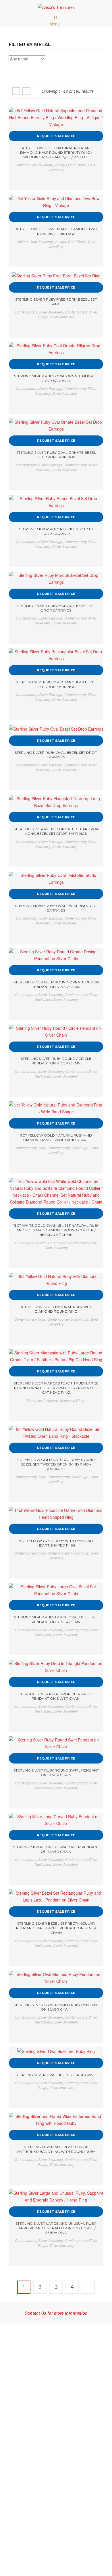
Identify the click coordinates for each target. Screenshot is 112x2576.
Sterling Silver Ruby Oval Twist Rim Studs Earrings (56, 908)
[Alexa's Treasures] (56, 7)
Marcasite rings (73, 1400)
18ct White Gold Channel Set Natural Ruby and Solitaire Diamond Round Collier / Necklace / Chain (56, 1230)
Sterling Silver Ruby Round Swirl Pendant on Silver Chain (56, 1773)
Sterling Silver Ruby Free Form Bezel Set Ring (56, 302)
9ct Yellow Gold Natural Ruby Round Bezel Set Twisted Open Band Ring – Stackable (56, 1464)
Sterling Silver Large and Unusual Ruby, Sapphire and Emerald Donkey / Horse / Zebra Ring (56, 2228)
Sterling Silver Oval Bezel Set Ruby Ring (56, 2075)
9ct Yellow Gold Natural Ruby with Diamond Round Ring (56, 1309)
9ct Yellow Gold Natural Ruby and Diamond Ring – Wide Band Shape (56, 1138)
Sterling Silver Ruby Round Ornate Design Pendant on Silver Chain (56, 984)
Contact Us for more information (56, 2313)
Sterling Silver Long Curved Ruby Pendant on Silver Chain (56, 1849)
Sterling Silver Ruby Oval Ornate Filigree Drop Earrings (56, 378)
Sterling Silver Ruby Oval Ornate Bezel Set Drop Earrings (56, 455)
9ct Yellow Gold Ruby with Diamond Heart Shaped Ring (56, 1543)
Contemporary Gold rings (68, 1148)
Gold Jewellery (56, 1247)
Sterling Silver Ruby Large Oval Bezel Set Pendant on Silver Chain (56, 1619)
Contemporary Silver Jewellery (39, 312)
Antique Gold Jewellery (35, 165)
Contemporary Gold (30, 1148)
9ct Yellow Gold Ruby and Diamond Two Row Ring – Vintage (56, 231)
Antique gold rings (70, 165)
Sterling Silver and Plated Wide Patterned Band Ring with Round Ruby (56, 2149)
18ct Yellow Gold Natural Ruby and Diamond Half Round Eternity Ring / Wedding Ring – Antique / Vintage (56, 152)
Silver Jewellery (62, 317)
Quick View (94, 117)
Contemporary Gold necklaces (72, 1243)
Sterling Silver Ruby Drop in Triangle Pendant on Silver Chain (56, 1696)
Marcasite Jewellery (42, 1400)
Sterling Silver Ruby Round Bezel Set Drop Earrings (56, 531)
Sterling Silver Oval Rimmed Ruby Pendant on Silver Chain (56, 2007)
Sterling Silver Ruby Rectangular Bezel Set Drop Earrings (56, 684)
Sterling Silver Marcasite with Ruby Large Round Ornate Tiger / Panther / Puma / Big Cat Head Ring (56, 1388)
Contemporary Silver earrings (39, 388)
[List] (26, 91)
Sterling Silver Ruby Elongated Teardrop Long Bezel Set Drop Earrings (56, 831)
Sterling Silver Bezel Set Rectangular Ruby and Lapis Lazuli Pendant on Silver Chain (56, 1928)
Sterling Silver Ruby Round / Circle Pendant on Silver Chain (56, 1061)
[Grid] (16, 91)
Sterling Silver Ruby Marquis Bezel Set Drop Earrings (56, 608)
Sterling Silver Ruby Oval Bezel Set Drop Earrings (56, 755)
